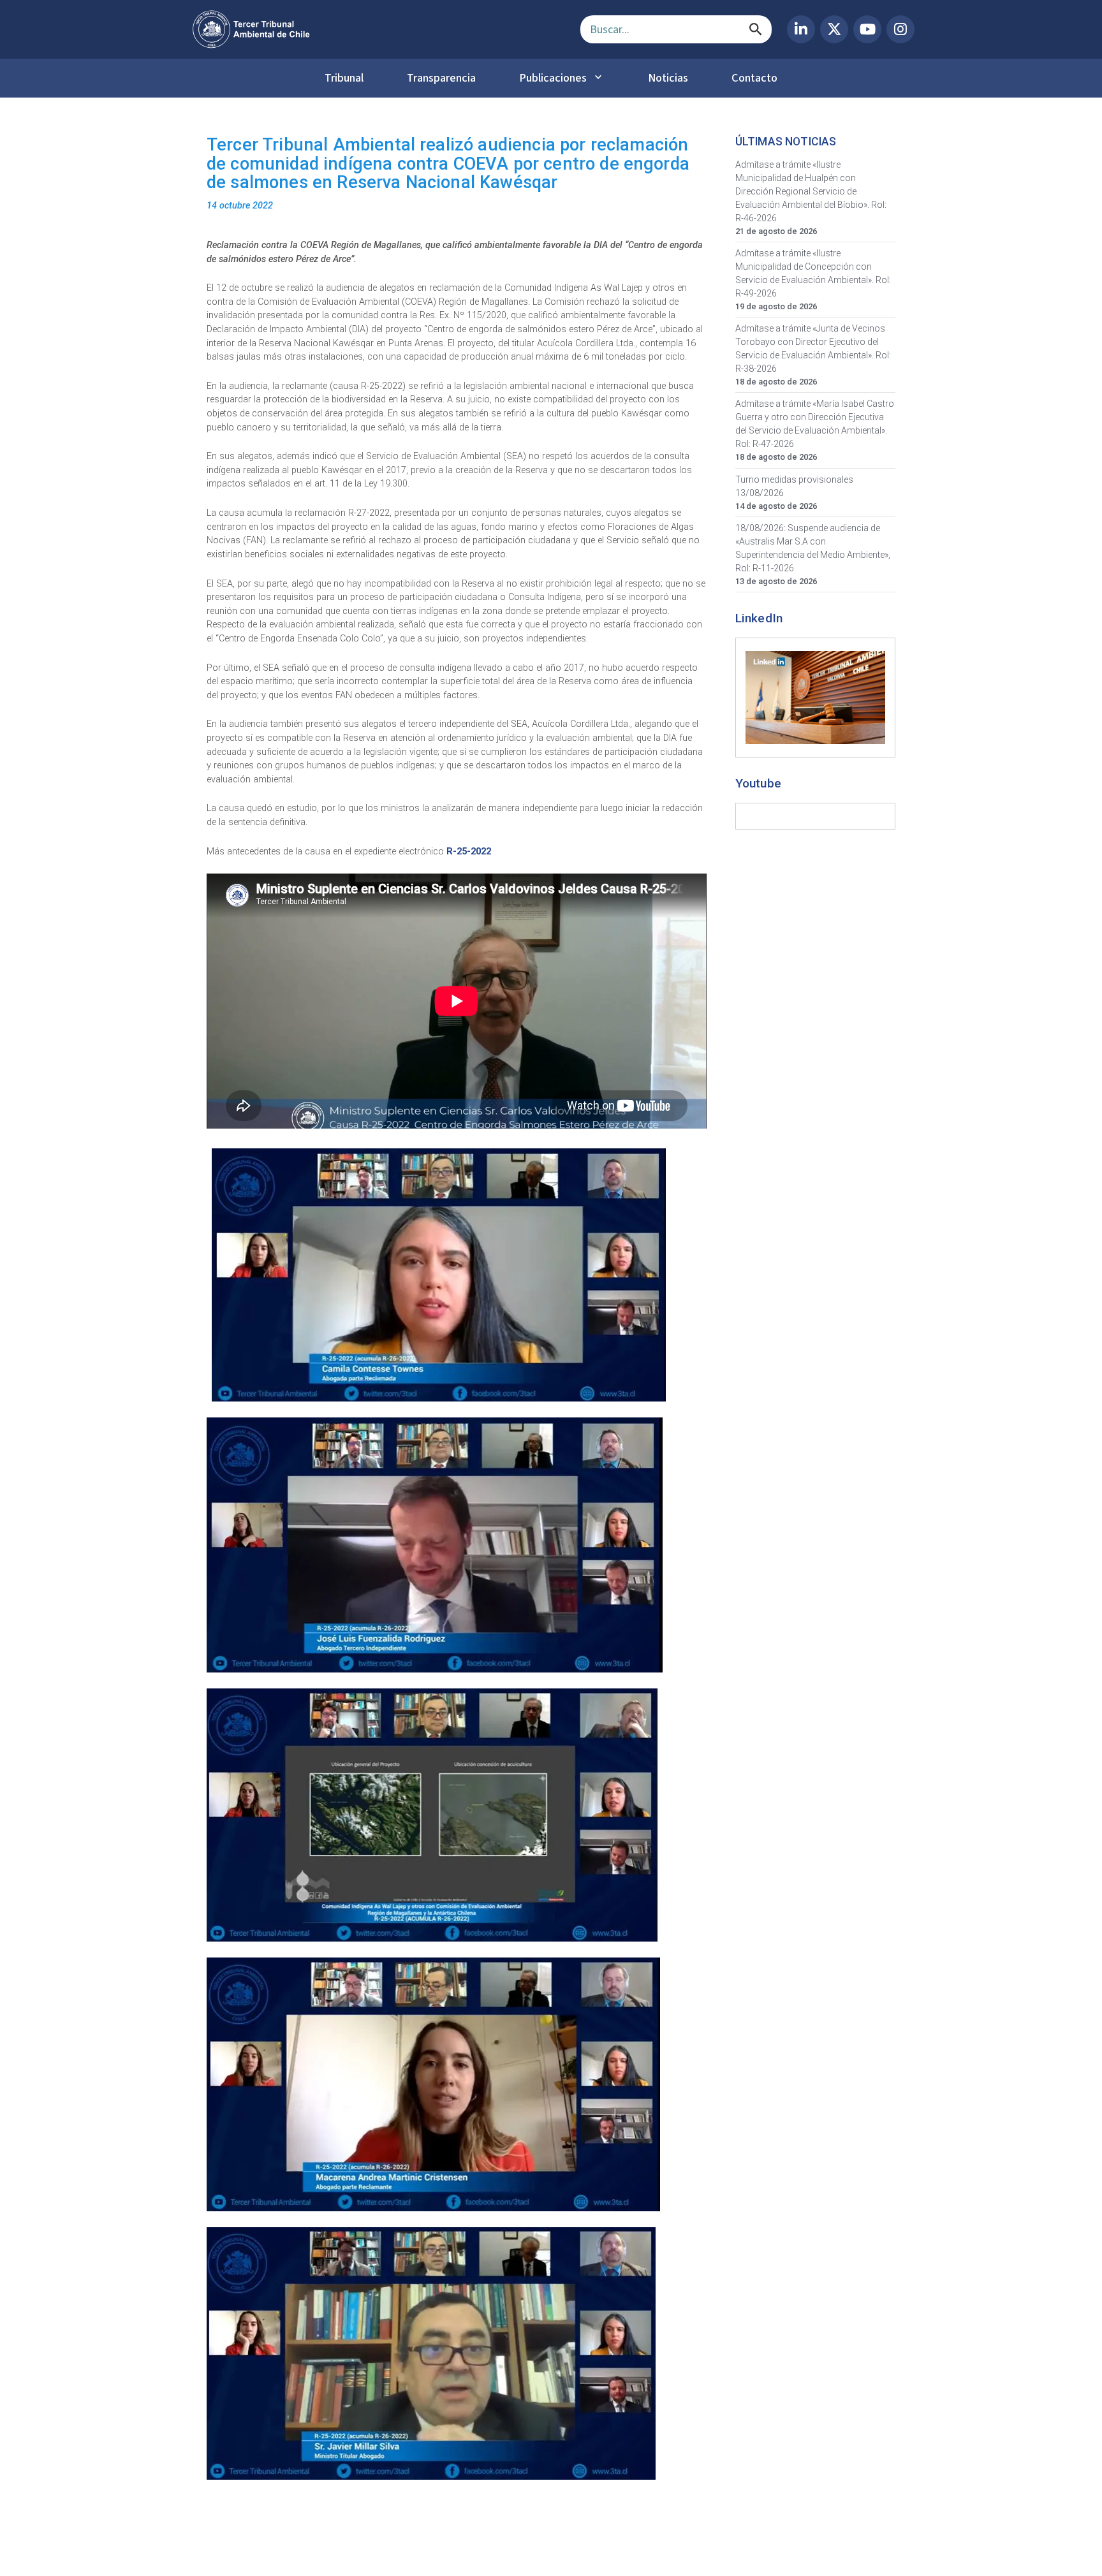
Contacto (754, 78)
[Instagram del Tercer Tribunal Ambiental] (900, 29)
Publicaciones (553, 78)
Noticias (668, 78)
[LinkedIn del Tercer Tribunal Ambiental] (801, 29)
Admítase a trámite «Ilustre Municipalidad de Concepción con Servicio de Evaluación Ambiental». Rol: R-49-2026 (813, 273)
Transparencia (441, 78)
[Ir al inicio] (376, 29)
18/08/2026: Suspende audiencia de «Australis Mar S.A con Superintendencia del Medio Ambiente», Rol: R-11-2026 (813, 548)
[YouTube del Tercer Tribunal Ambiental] (867, 29)
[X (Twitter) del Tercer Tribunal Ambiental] (834, 29)
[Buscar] (756, 29)
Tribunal (344, 78)
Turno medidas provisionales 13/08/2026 (794, 486)
